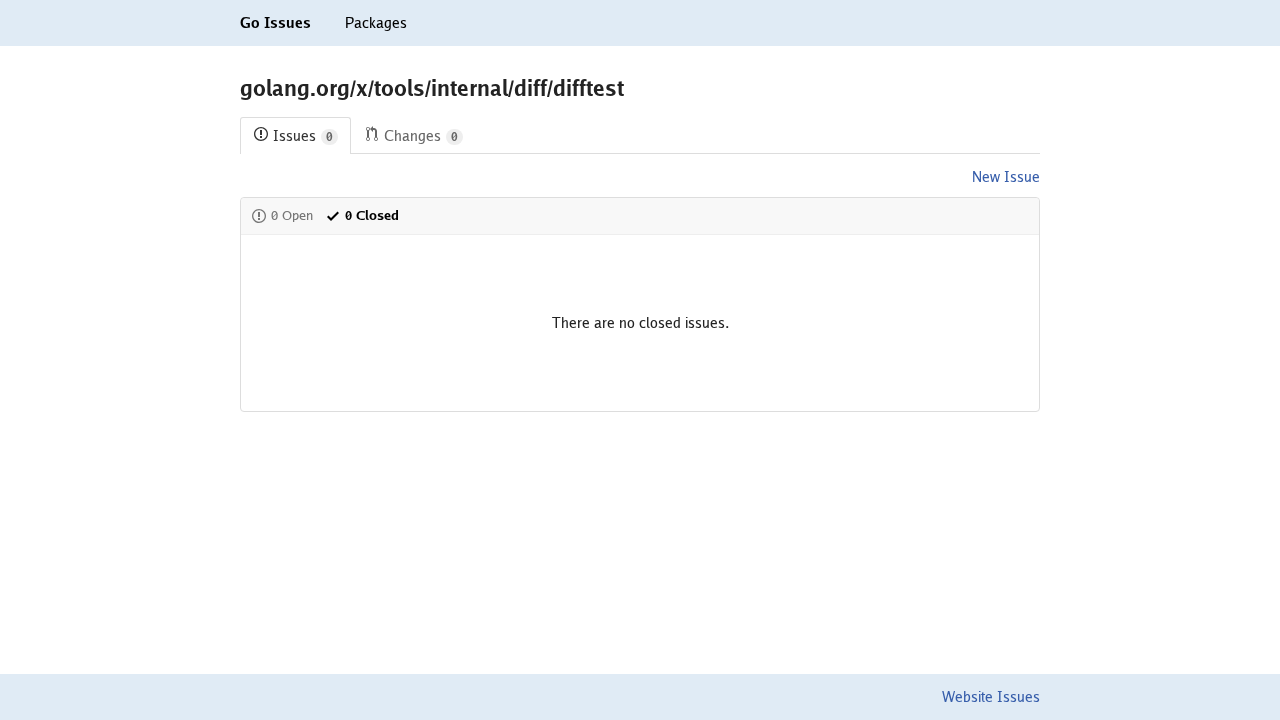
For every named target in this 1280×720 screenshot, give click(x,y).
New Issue (1006, 177)
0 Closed (372, 215)
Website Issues (991, 697)
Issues (303, 136)
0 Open (292, 215)
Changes (421, 136)
